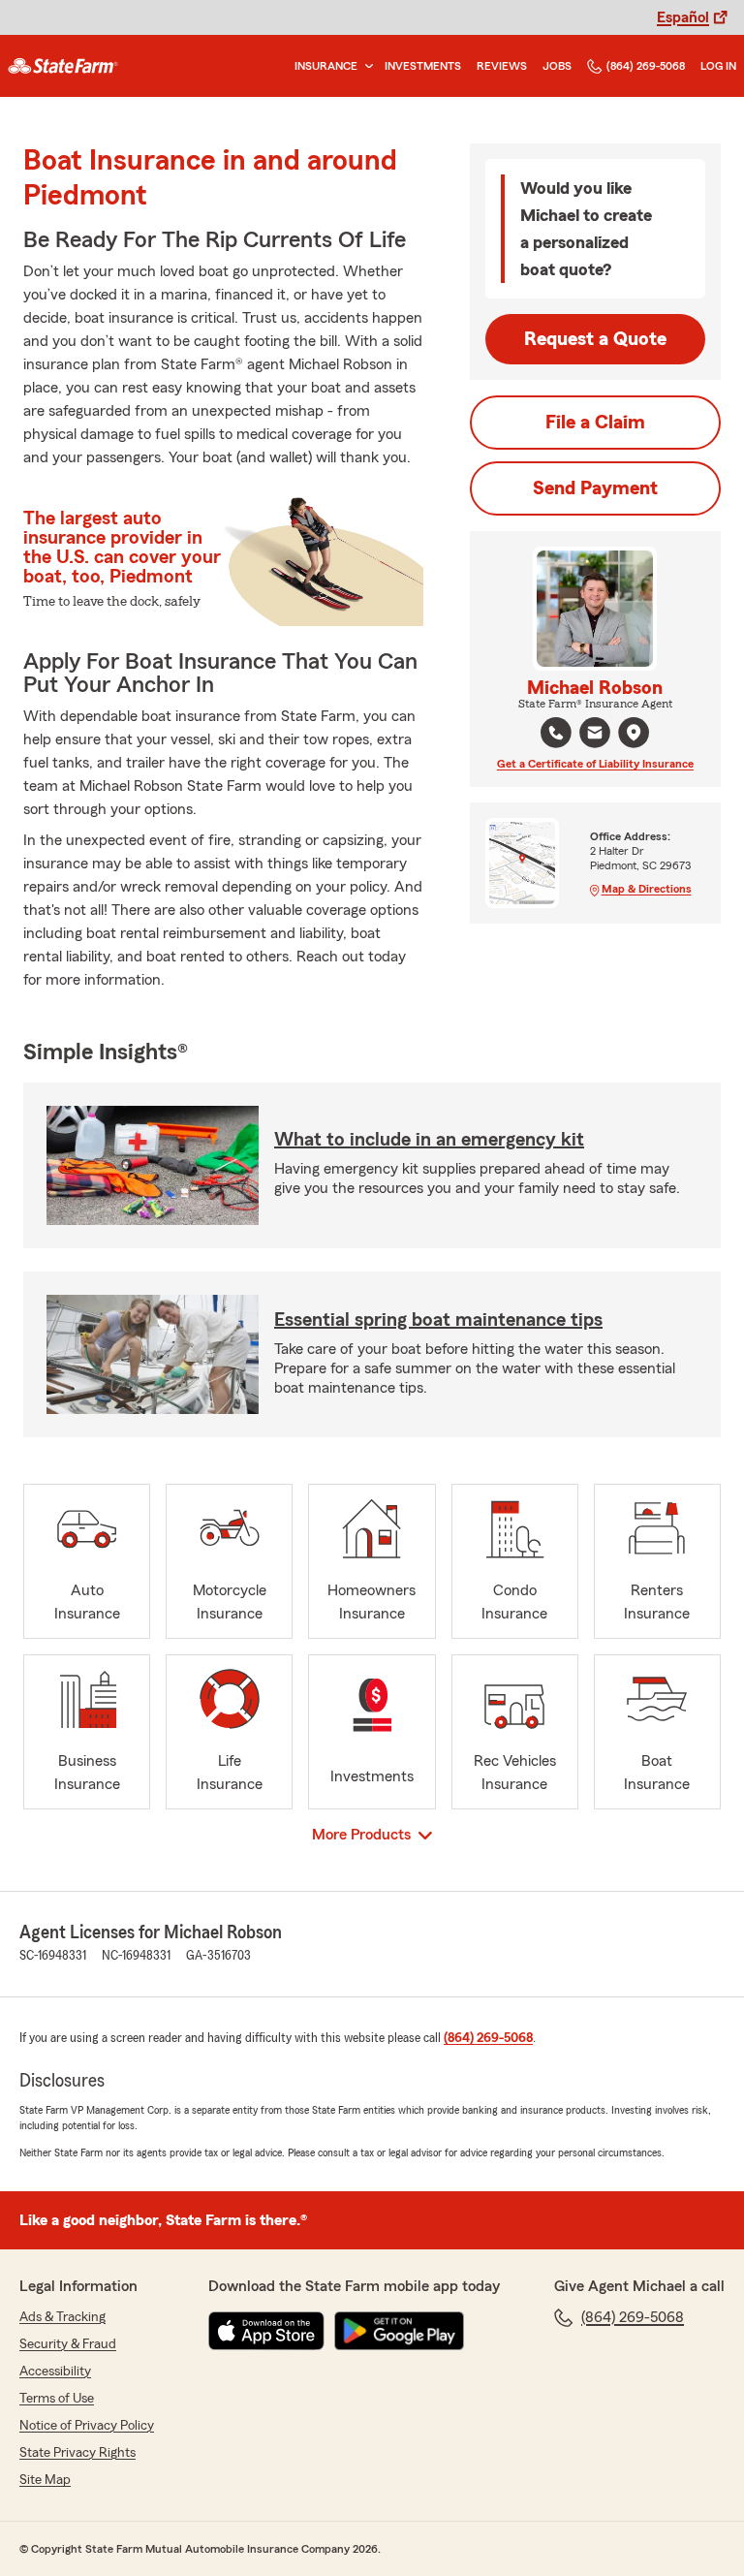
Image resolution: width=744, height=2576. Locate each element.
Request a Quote (595, 339)
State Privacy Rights (77, 2453)
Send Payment (595, 488)
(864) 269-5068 (646, 66)
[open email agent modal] (595, 735)
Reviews (502, 66)
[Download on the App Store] (266, 2331)
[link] (63, 66)
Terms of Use (57, 2399)
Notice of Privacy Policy (87, 2426)
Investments (423, 66)
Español (683, 17)
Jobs (557, 66)
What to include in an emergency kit (429, 1140)
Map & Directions (647, 889)
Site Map (45, 2480)
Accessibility (55, 2372)
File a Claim (595, 423)
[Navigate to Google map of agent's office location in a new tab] (634, 733)
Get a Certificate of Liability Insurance (595, 764)
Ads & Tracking (62, 2317)
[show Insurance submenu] (365, 66)
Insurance (326, 66)
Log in (718, 66)
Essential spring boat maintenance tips (438, 1320)
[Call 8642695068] (556, 733)
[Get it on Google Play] (399, 2331)
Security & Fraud (68, 2344)
